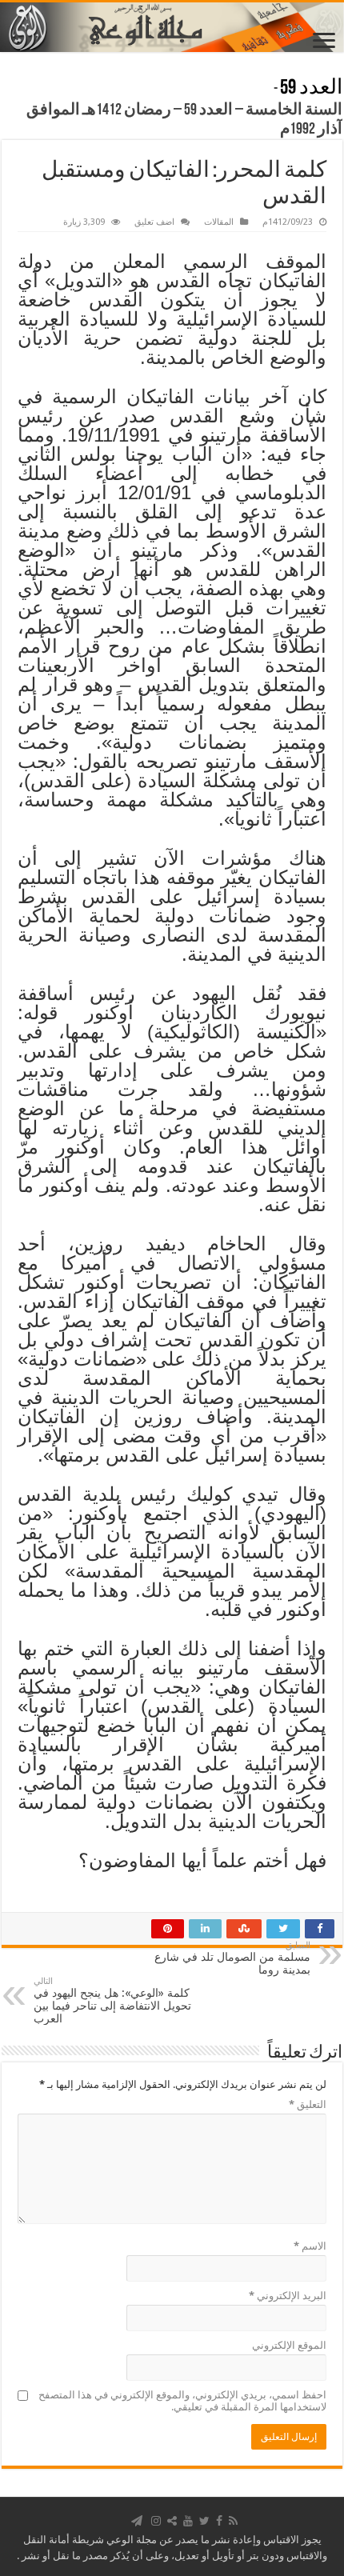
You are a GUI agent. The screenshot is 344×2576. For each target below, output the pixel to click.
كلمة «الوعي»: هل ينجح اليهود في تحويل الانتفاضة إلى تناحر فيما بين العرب (112, 2000)
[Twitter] (204, 2521)
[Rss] (233, 2521)
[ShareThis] (172, 2521)
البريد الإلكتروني (288, 2296)
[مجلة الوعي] (172, 27)
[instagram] (156, 2521)
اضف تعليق (154, 222)
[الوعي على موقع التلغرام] (137, 2521)
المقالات (219, 222)
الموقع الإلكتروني (289, 2345)
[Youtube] (188, 2521)
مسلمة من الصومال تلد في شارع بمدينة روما (232, 1958)
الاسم (310, 2246)
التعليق (308, 2104)
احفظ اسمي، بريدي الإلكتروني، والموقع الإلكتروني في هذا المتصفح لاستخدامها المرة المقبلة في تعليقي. (182, 2401)
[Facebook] (219, 2521)
